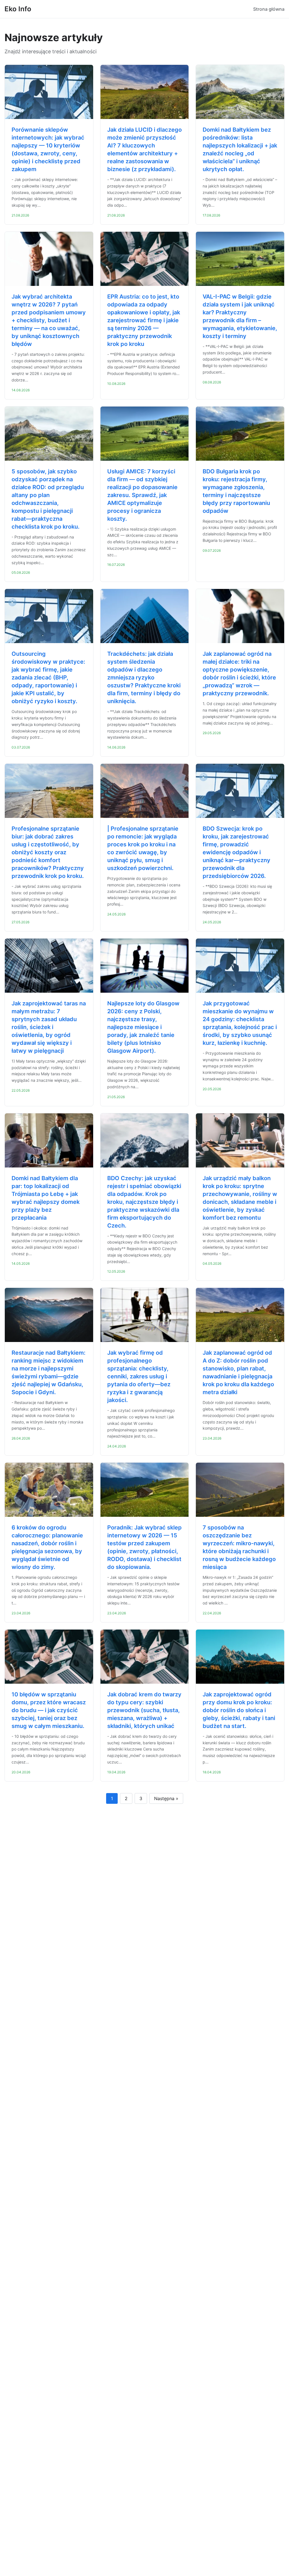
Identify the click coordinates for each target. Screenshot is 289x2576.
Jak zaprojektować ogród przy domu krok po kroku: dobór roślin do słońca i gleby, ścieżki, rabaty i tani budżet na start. (239, 1710)
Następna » (166, 1798)
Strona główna (269, 9)
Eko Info (18, 9)
